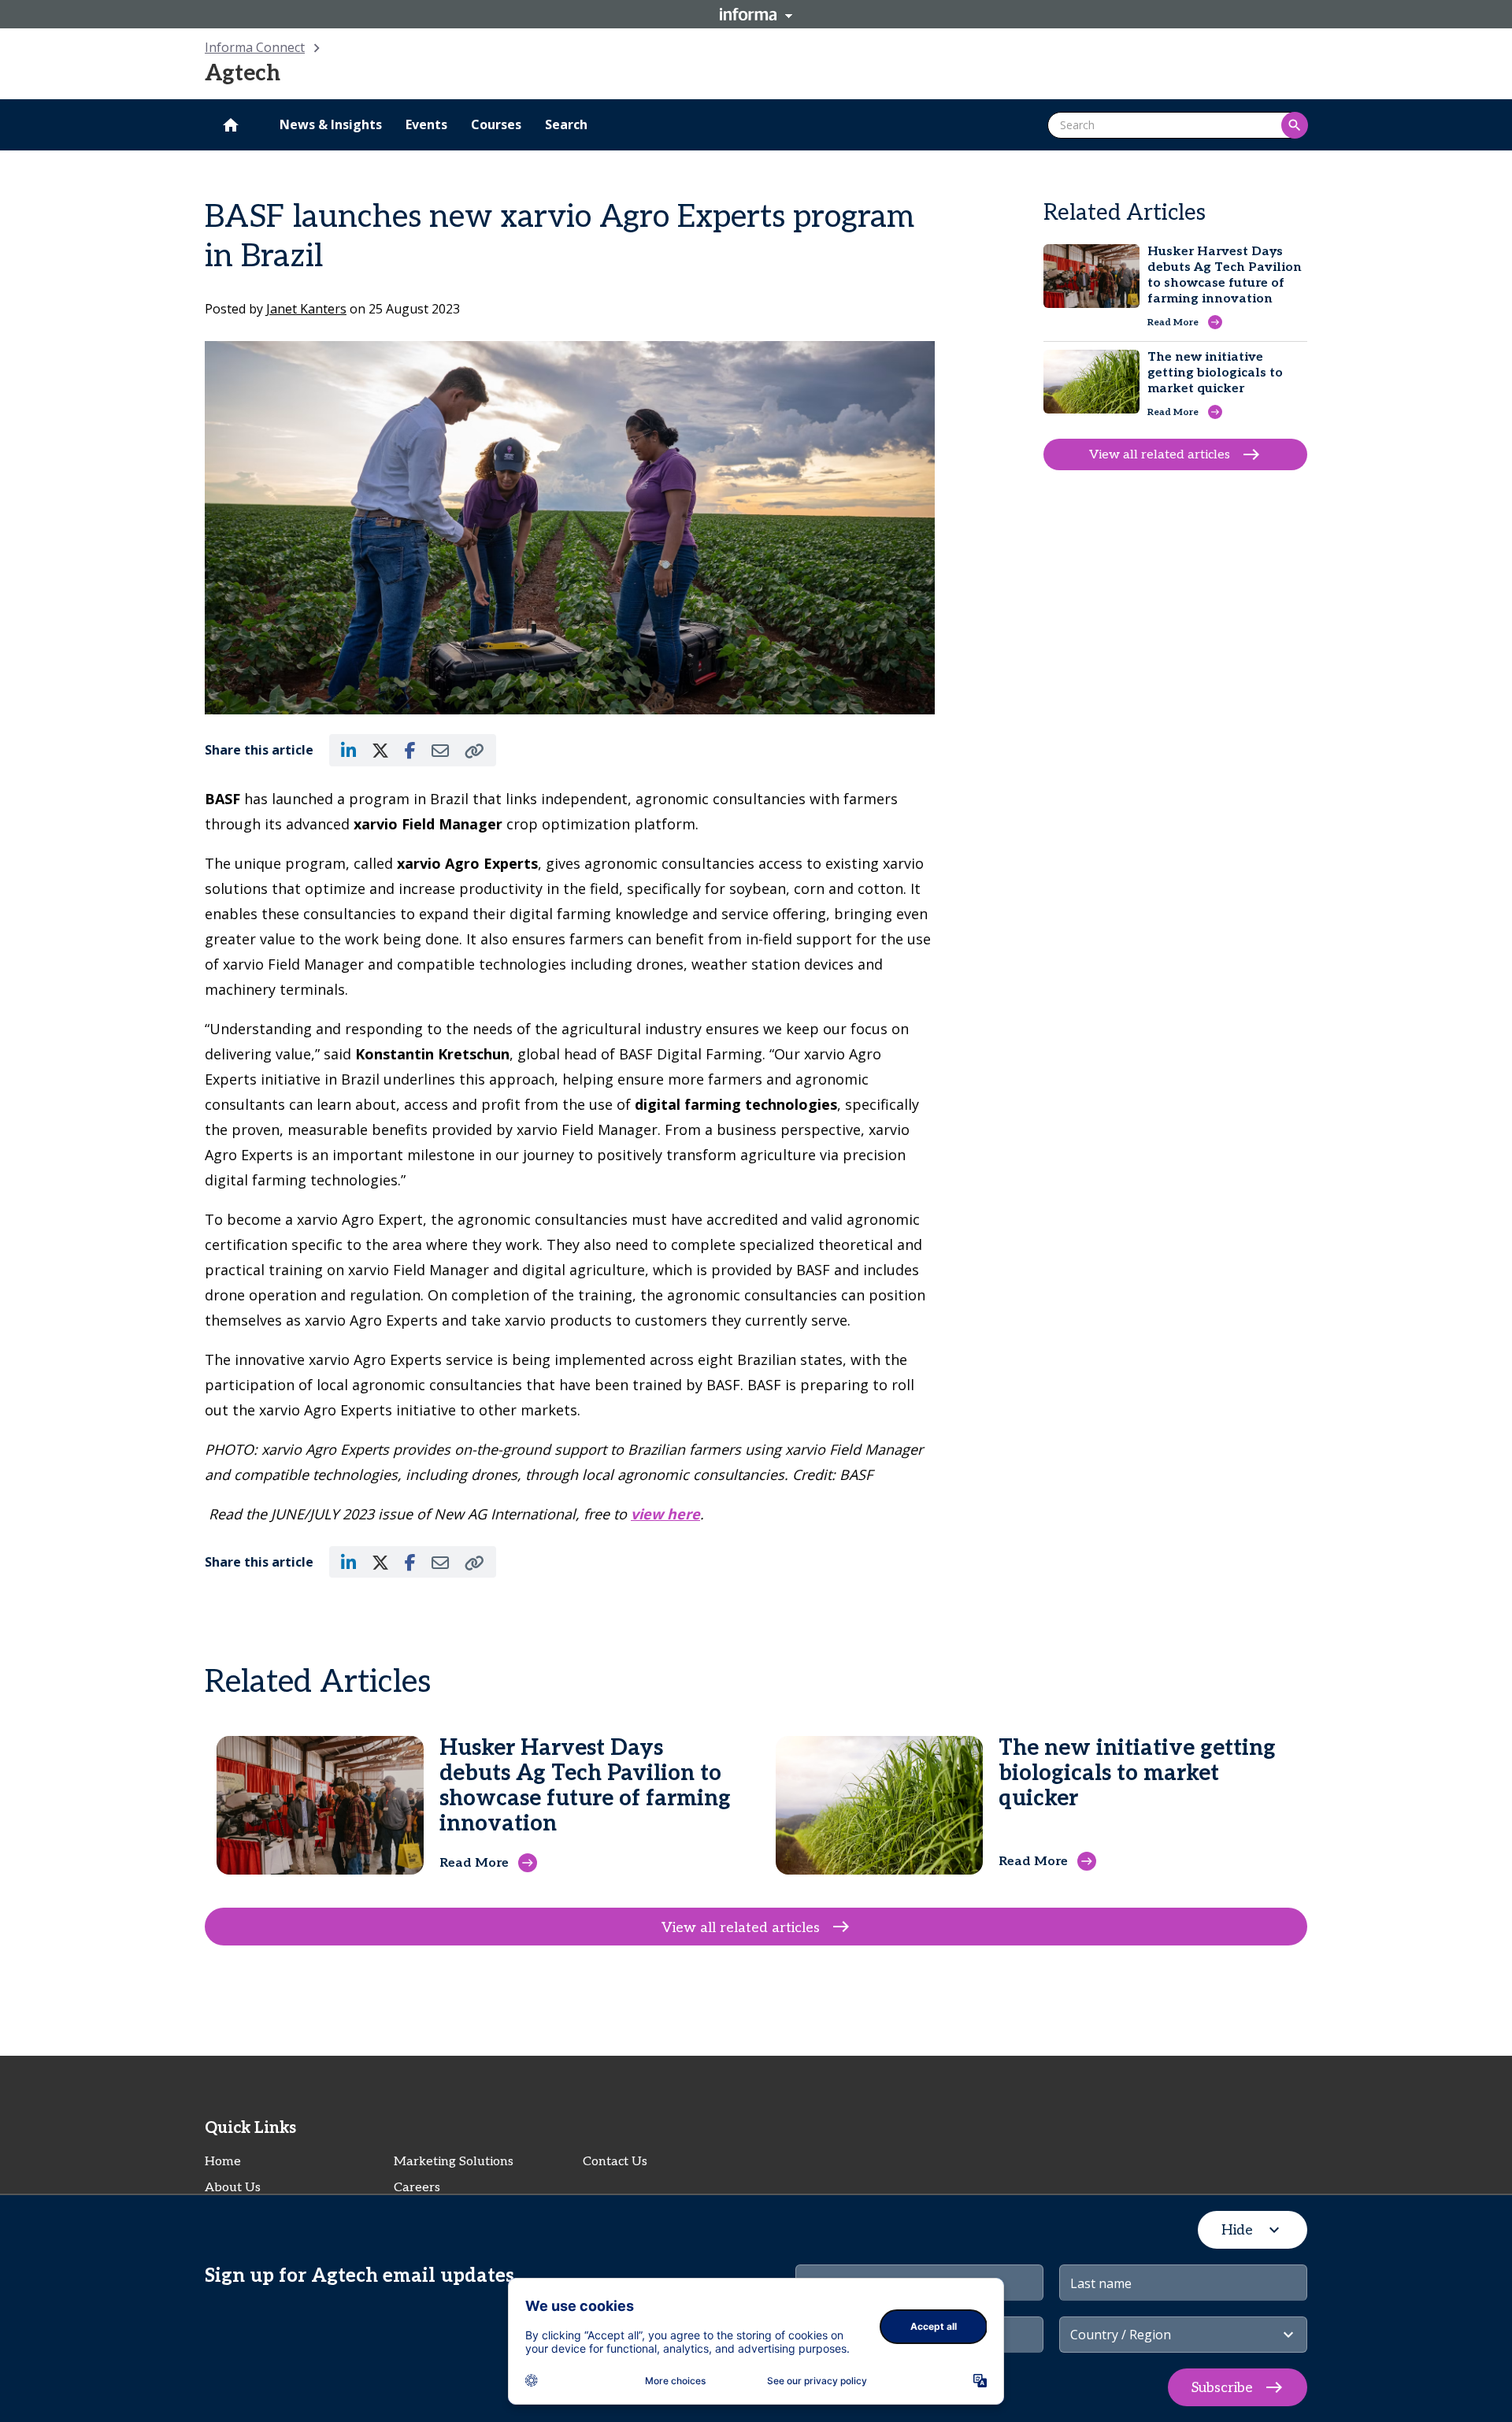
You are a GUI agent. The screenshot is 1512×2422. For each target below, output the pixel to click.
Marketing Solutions (454, 2162)
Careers (417, 2188)
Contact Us (615, 2162)
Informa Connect (255, 47)
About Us (233, 2188)
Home (223, 2162)
